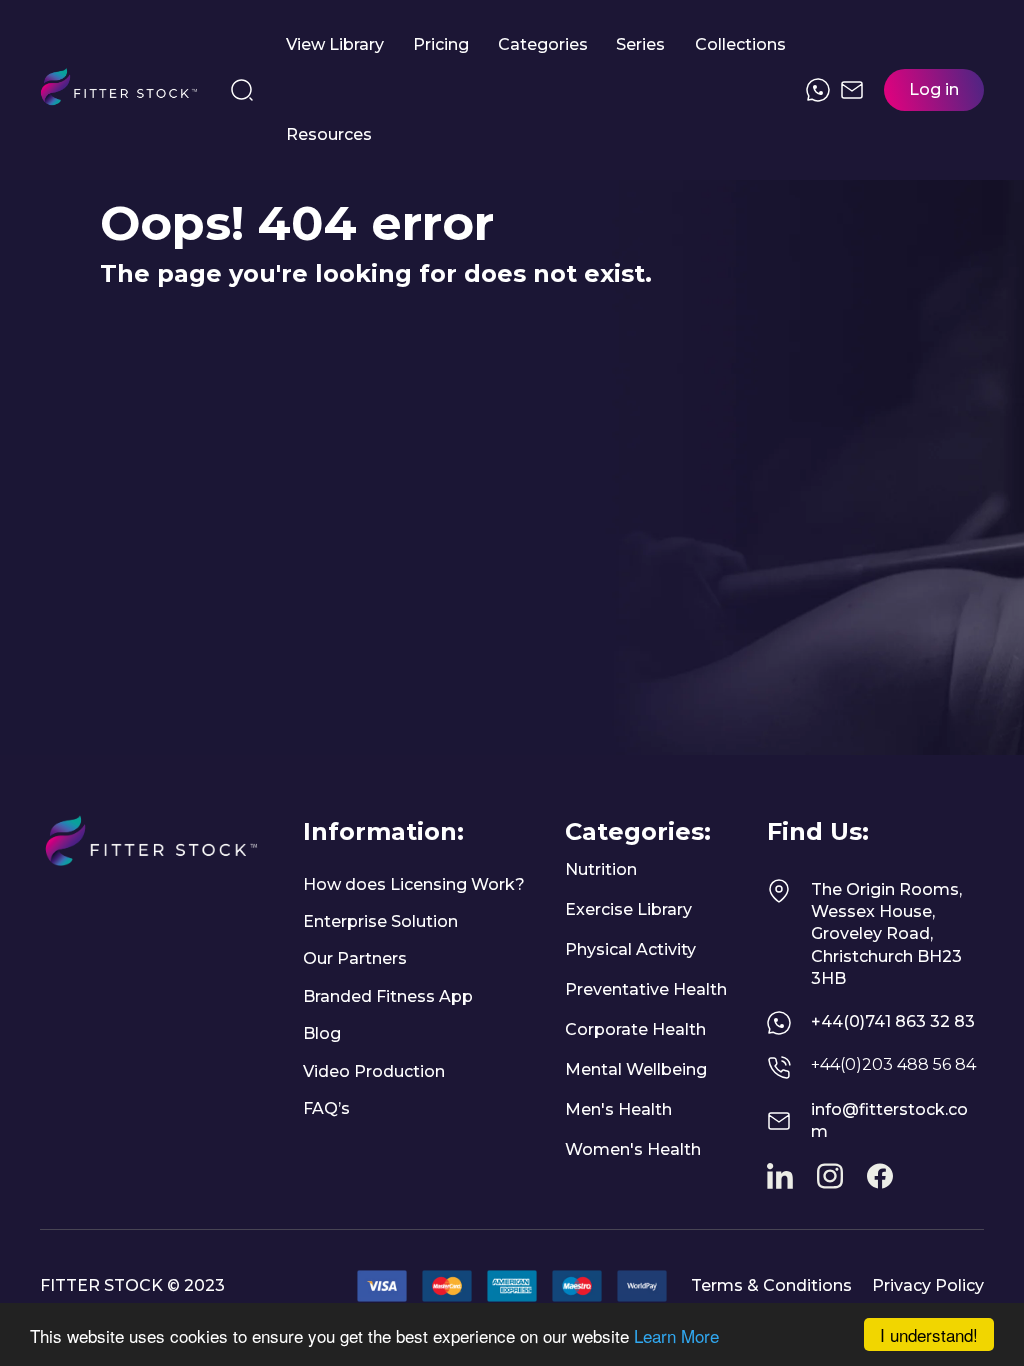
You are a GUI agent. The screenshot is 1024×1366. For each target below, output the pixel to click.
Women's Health (633, 1149)
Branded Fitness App (388, 996)
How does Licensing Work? (414, 884)
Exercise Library (628, 909)
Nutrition (601, 869)
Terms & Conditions (771, 1285)
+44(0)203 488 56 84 (893, 1064)
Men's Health (618, 1109)
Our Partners (355, 958)
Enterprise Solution (380, 921)
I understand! (929, 1334)
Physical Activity (630, 949)
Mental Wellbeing (636, 1069)
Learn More (676, 1335)
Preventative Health (646, 989)
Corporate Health (635, 1029)
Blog (322, 1033)
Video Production (374, 1071)
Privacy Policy (928, 1285)
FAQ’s (326, 1108)
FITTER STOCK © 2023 (132, 1285)
